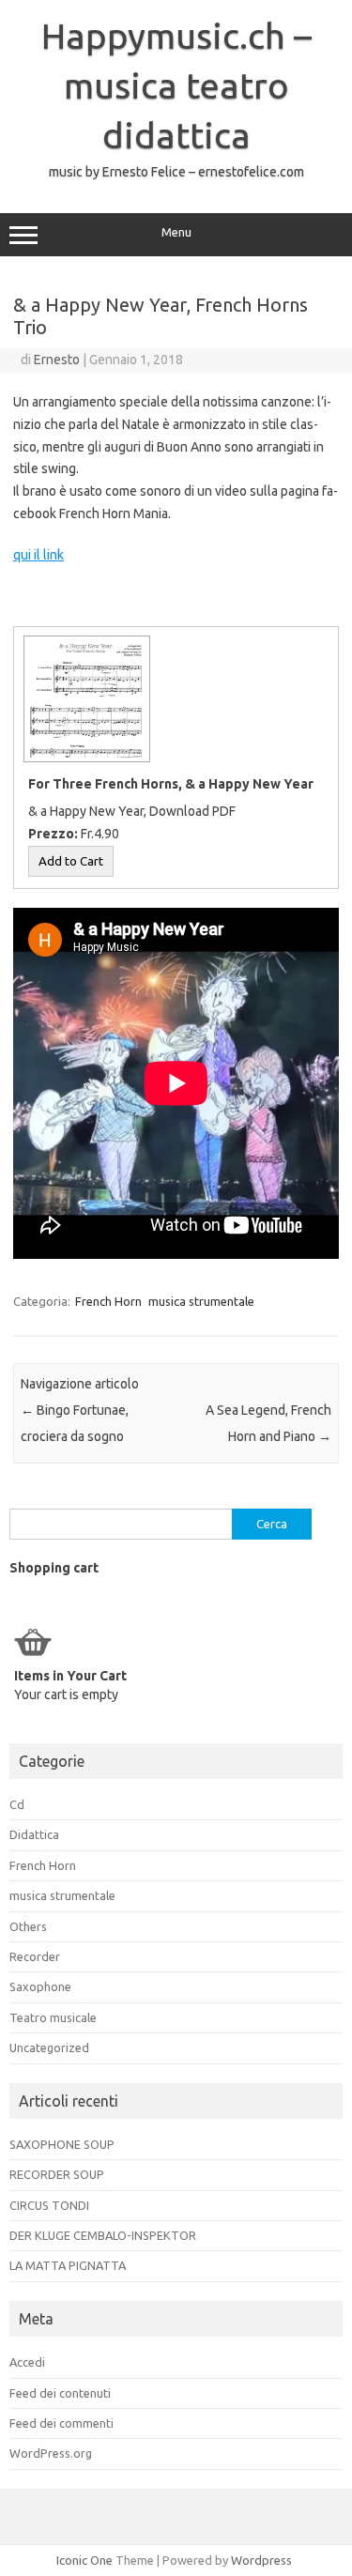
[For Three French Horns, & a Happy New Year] (84, 761)
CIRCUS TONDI (49, 2205)
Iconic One (84, 2560)
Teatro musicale (53, 2017)
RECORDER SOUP (57, 2174)
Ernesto (57, 360)
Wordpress (261, 2560)
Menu (176, 232)
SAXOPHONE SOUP (62, 2144)
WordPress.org (51, 2453)
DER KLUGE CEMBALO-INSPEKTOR (103, 2235)
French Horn (108, 1301)
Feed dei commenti (61, 2423)
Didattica (34, 1834)
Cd (17, 1804)
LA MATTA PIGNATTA (68, 2265)
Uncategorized (49, 2047)
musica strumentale (201, 1301)
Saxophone (40, 1986)
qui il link (38, 555)
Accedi (27, 2362)
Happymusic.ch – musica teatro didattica (176, 85)
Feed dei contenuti (60, 2393)
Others (28, 1926)
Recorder (35, 1956)
